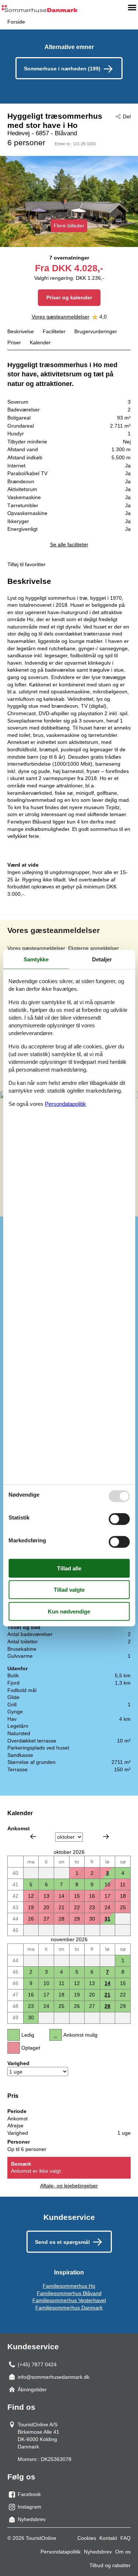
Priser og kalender (69, 297)
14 (107, 1983)
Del (127, 116)
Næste (106, 1837)
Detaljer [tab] (102, 959)
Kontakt (108, 2538)
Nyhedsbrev (98, 2552)
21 (107, 1995)
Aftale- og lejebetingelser (69, 2186)
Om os (123, 2552)
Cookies (87, 2538)
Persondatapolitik (61, 2552)
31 (107, 1919)
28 (107, 2006)
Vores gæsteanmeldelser (61, 317)
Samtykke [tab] (36, 959)
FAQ (125, 2538)
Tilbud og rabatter (110, 2565)
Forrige (33, 1837)
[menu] (132, 7)
